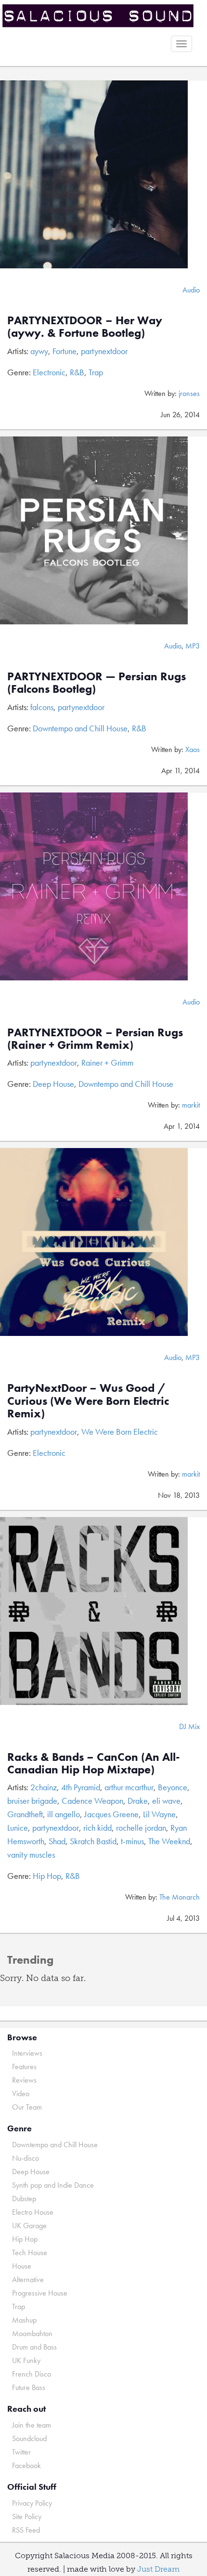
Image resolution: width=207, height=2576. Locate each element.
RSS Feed (26, 2530)
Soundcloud (29, 2438)
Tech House (30, 2252)
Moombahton (32, 2333)
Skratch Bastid (93, 1841)
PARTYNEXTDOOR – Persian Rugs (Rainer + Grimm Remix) (95, 1038)
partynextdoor (104, 351)
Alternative (28, 2279)
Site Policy (27, 2517)
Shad (57, 1841)
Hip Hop (47, 1876)
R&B (77, 372)
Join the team (32, 2425)
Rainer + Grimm (107, 1063)
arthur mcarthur (129, 1787)
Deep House (53, 1084)
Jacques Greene (111, 1814)
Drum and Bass (34, 2347)
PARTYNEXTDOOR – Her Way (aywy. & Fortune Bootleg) (85, 326)
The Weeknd (169, 1841)
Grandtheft (25, 1814)
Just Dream (158, 2569)
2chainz (44, 1787)
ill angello (64, 1814)
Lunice (18, 1828)
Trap (96, 372)
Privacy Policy (32, 2503)
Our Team (27, 2107)
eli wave (166, 1801)
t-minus (132, 1841)
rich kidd (97, 1828)
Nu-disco (26, 2158)
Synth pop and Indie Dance (53, 2185)
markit (191, 1105)
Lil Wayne (159, 1814)
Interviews (27, 2053)
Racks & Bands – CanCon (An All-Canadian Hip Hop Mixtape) (94, 1763)
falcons (42, 707)
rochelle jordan (141, 1828)
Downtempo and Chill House (80, 728)
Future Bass (29, 2387)
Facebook (26, 2465)
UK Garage (29, 2226)
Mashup (24, 2320)
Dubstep (24, 2199)
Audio (191, 290)
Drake (138, 1801)
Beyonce (173, 1787)
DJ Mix (189, 1726)
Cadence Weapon (92, 1801)
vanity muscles (31, 1855)
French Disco (32, 2374)
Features (24, 2067)
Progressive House (40, 2293)
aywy (39, 351)
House (22, 2266)
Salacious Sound (100, 16)
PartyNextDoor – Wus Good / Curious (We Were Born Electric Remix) (88, 1400)
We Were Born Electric (120, 1432)
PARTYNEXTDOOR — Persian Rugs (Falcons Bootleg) (97, 682)
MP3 (193, 646)
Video (21, 2094)
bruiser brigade (32, 1801)
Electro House (33, 2212)
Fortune (65, 351)
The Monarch (180, 1897)
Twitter (21, 2452)
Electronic (49, 372)
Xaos (193, 749)
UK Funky (26, 2360)
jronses (189, 393)
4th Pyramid (81, 1787)
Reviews (24, 2080)
